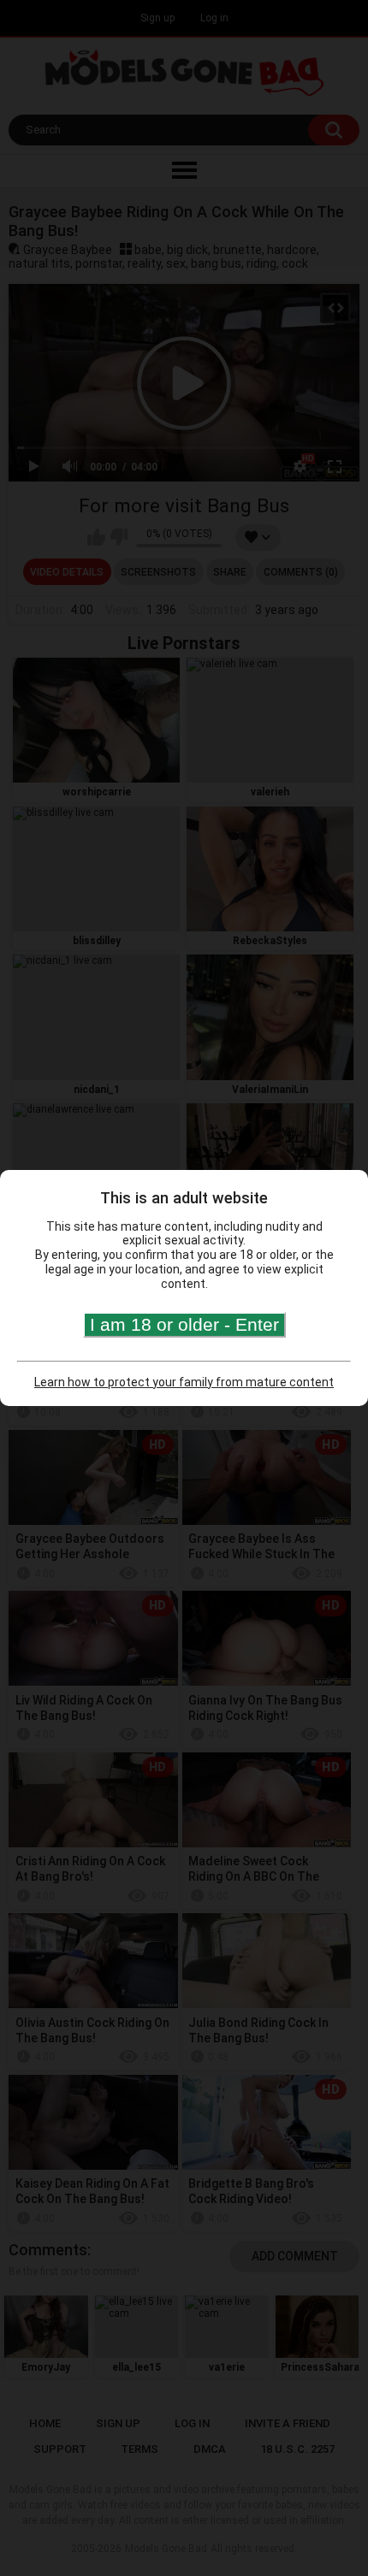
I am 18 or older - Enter (184, 1324)
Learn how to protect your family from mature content (184, 1382)
